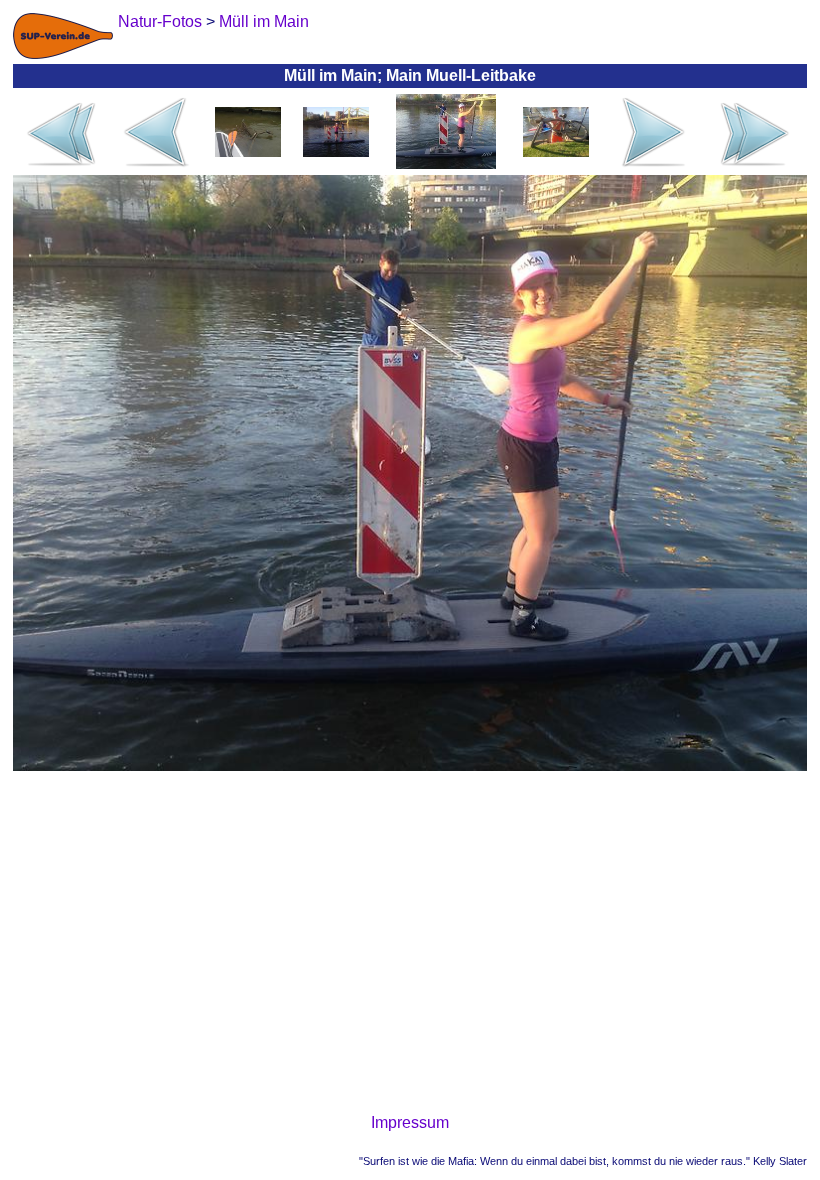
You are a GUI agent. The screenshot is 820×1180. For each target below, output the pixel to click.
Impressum (410, 1122)
